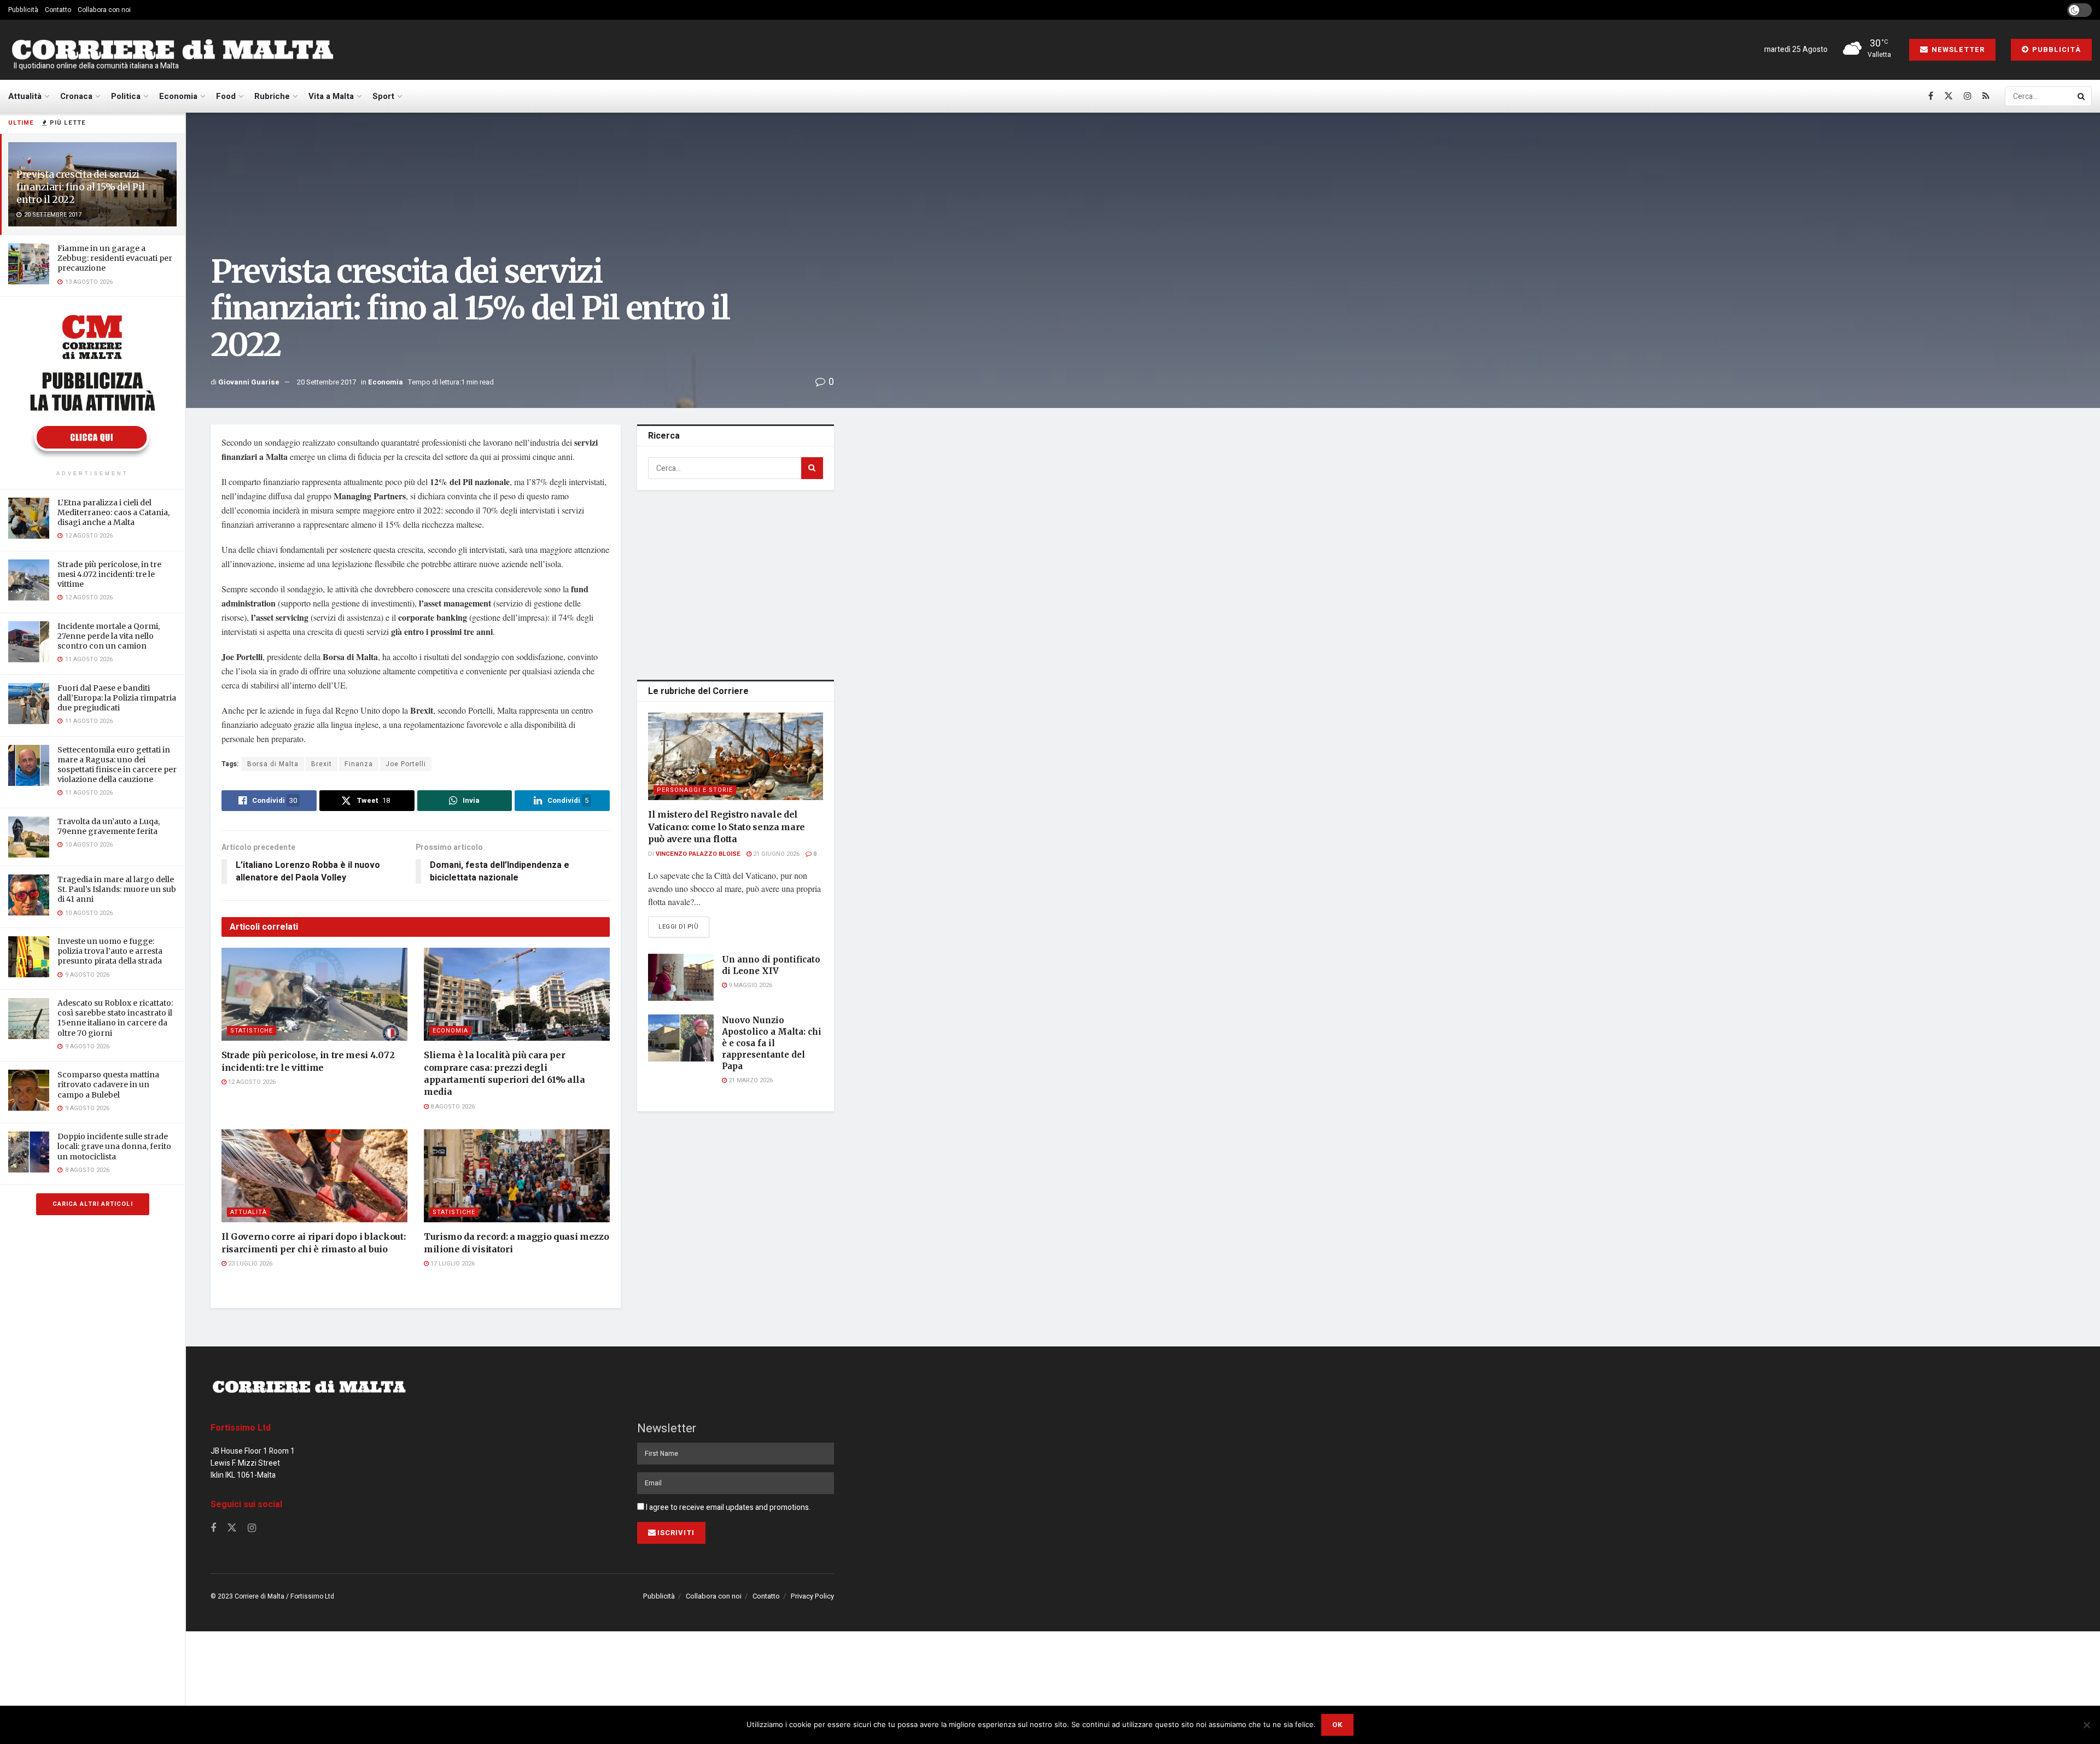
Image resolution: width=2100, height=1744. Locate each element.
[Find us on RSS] (1986, 96)
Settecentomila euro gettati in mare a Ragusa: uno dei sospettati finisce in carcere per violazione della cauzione (117, 765)
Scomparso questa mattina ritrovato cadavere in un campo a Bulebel (108, 1084)
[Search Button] (2082, 96)
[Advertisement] (736, 583)
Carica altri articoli (93, 1204)
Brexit (322, 764)
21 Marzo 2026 (750, 1080)
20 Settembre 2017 (326, 382)
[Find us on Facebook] (1931, 96)
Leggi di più (684, 926)
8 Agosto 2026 (452, 1107)
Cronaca (76, 96)
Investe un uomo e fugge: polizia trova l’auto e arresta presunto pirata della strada (110, 951)
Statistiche (252, 1031)
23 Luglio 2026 (249, 1264)
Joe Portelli (406, 764)
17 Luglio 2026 (452, 1264)
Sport (383, 96)
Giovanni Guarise (249, 382)
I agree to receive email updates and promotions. (727, 1507)
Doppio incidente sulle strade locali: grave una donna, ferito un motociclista (114, 1146)
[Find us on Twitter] (1949, 96)
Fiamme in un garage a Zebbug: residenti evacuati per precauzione (115, 258)
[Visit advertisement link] (92, 385)
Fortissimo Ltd (241, 1428)
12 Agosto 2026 (251, 1082)
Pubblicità (23, 10)
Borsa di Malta (273, 764)
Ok (1337, 1725)
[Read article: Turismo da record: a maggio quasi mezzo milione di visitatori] (517, 1176)
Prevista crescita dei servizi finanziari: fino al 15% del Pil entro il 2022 (80, 187)
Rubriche (272, 96)
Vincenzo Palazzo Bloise (698, 854)
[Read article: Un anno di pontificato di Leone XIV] (681, 977)
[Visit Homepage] (172, 50)
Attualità (25, 96)
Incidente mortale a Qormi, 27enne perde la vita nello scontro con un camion (109, 636)
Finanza (359, 764)
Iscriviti (676, 1533)
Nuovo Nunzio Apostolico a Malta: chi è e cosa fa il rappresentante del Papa (772, 1043)
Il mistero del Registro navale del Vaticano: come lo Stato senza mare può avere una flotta (727, 827)
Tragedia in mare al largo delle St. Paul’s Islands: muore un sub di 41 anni (117, 889)
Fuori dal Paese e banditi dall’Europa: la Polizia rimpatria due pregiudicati (117, 698)
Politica (126, 96)
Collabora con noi (104, 10)
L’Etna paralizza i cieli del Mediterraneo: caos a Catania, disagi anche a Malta (113, 512)
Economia (178, 96)
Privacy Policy (812, 1596)
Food (226, 96)
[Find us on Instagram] (1968, 96)
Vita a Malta (331, 96)
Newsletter (1957, 49)
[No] (2086, 1725)
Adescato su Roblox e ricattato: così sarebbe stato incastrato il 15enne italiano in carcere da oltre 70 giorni (115, 1018)
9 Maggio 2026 (749, 985)
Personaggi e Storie (695, 790)
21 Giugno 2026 (775, 854)
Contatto (58, 10)
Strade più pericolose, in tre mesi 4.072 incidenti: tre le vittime (109, 574)
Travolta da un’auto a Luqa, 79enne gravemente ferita (109, 826)
